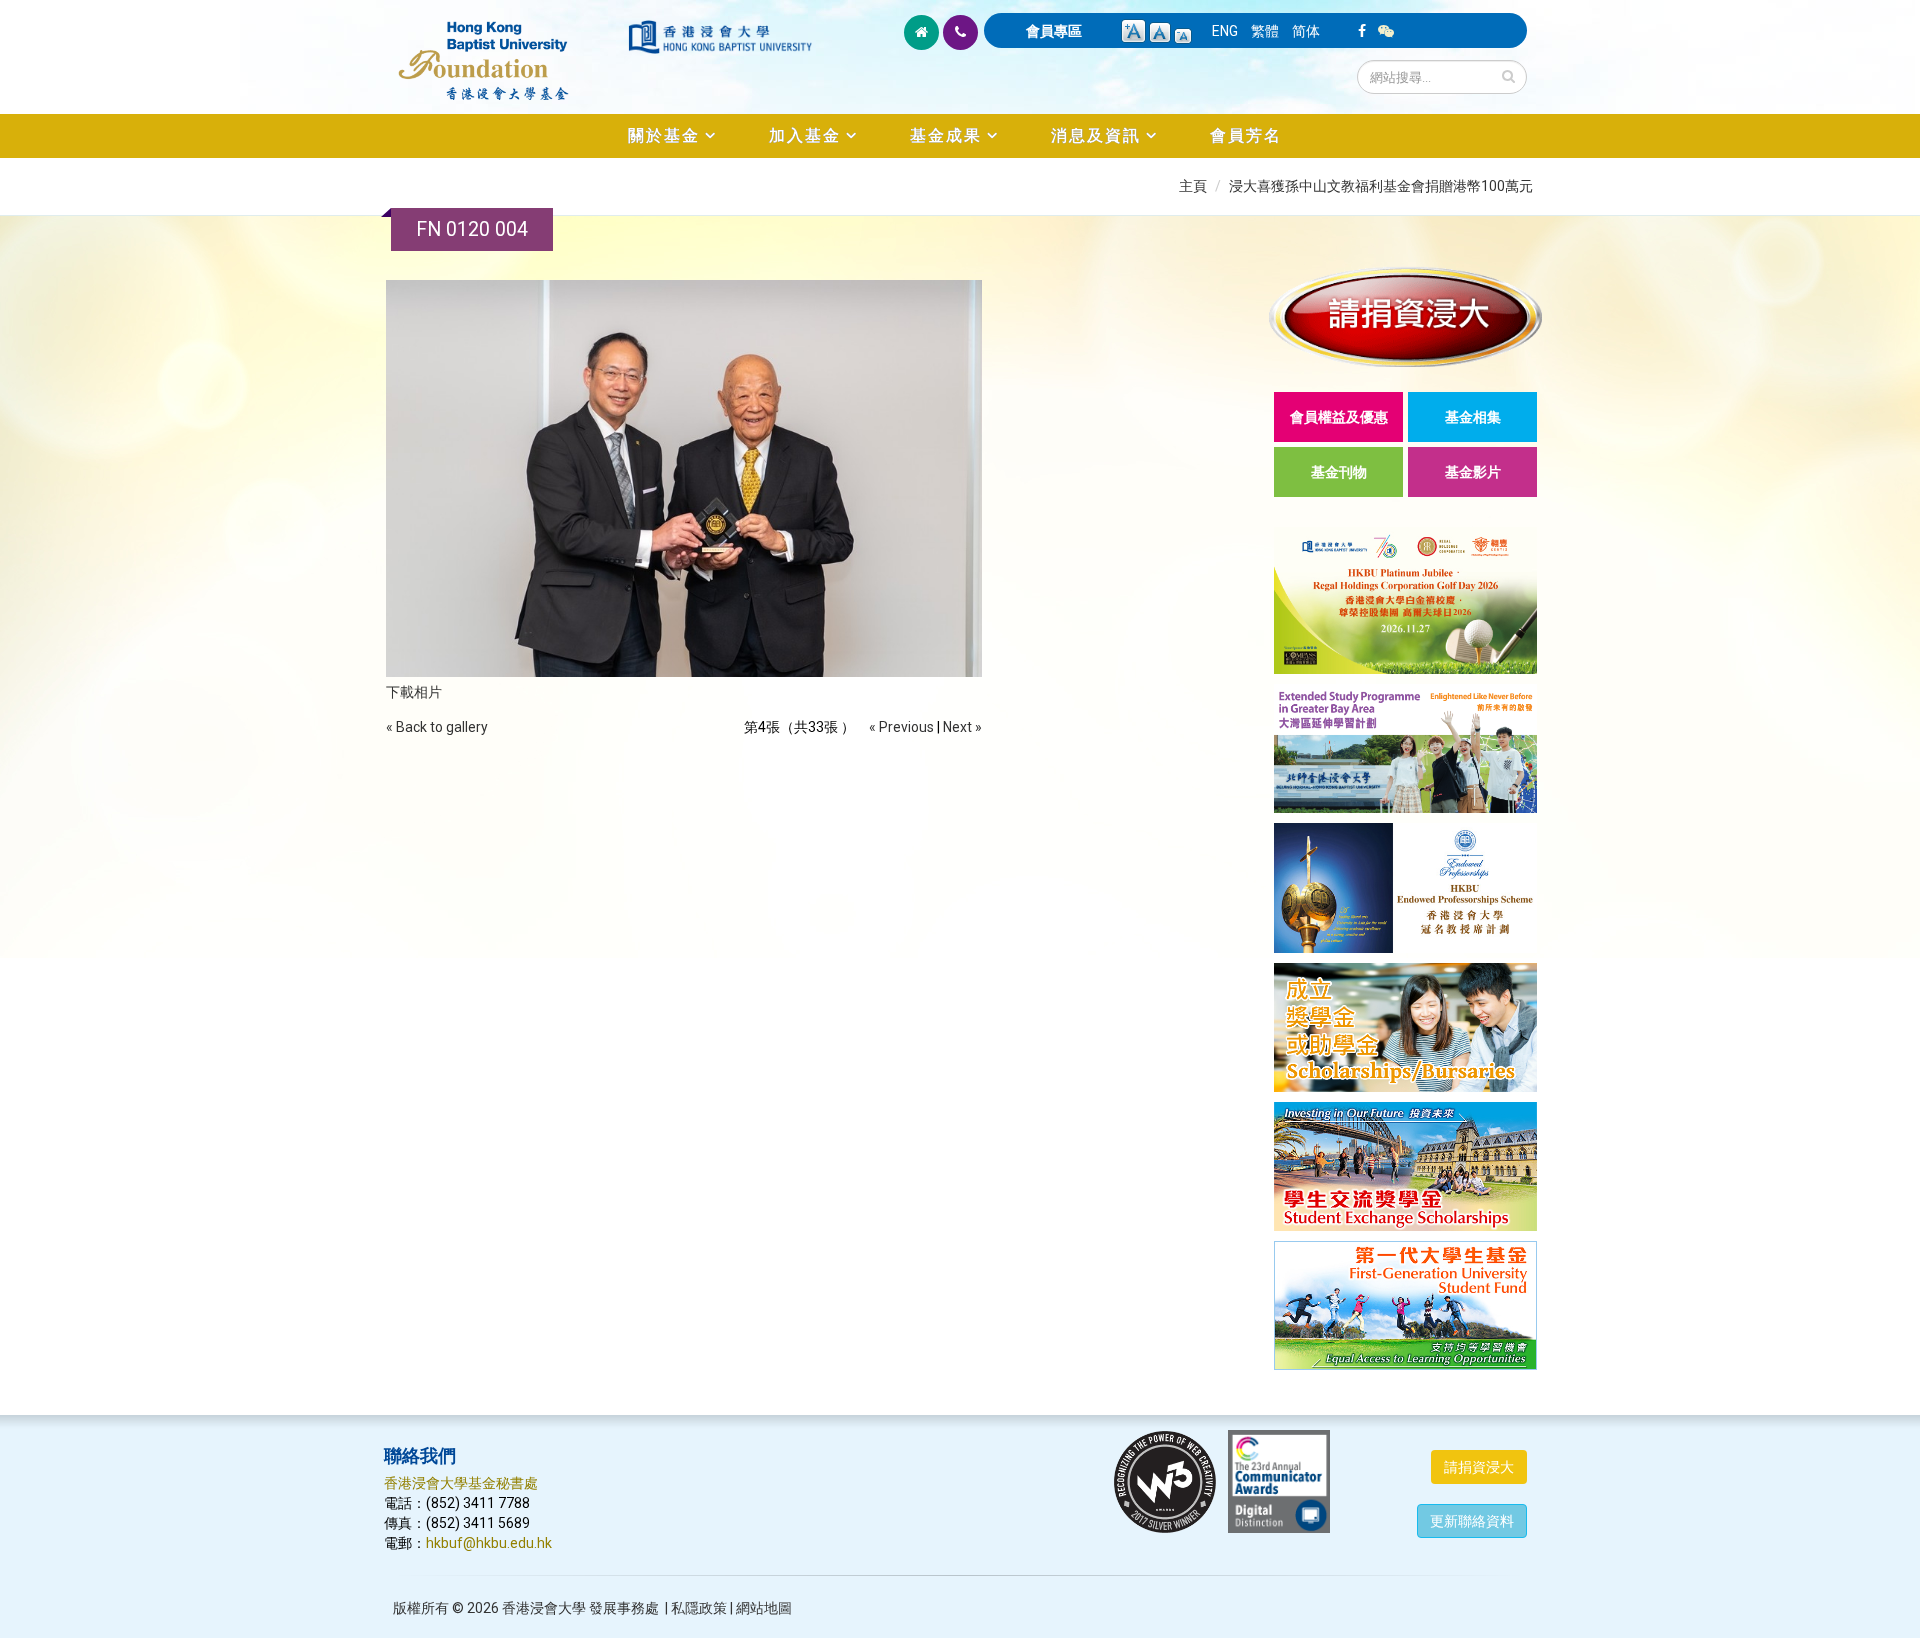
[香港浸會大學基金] (504, 50)
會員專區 (1054, 31)
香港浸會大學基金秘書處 (461, 1483)
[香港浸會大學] (720, 37)
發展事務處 (624, 1608)
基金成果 (946, 135)
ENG (1225, 31)
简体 (1306, 31)
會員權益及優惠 (1339, 417)
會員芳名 (1246, 135)
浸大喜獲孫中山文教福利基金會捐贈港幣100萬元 (1381, 186)
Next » (962, 727)
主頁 (1193, 186)
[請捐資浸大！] (1405, 316)
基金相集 (1473, 417)
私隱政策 (699, 1608)
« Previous (901, 727)
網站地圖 (764, 1608)
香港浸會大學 (544, 1608)
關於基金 (664, 135)
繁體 (1265, 31)
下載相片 (414, 692)
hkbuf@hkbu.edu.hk (489, 1543)
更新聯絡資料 (1472, 1521)
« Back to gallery (437, 727)
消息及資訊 (1096, 135)
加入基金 (805, 135)
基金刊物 (1339, 472)
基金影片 (1473, 472)
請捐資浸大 (1479, 1467)
